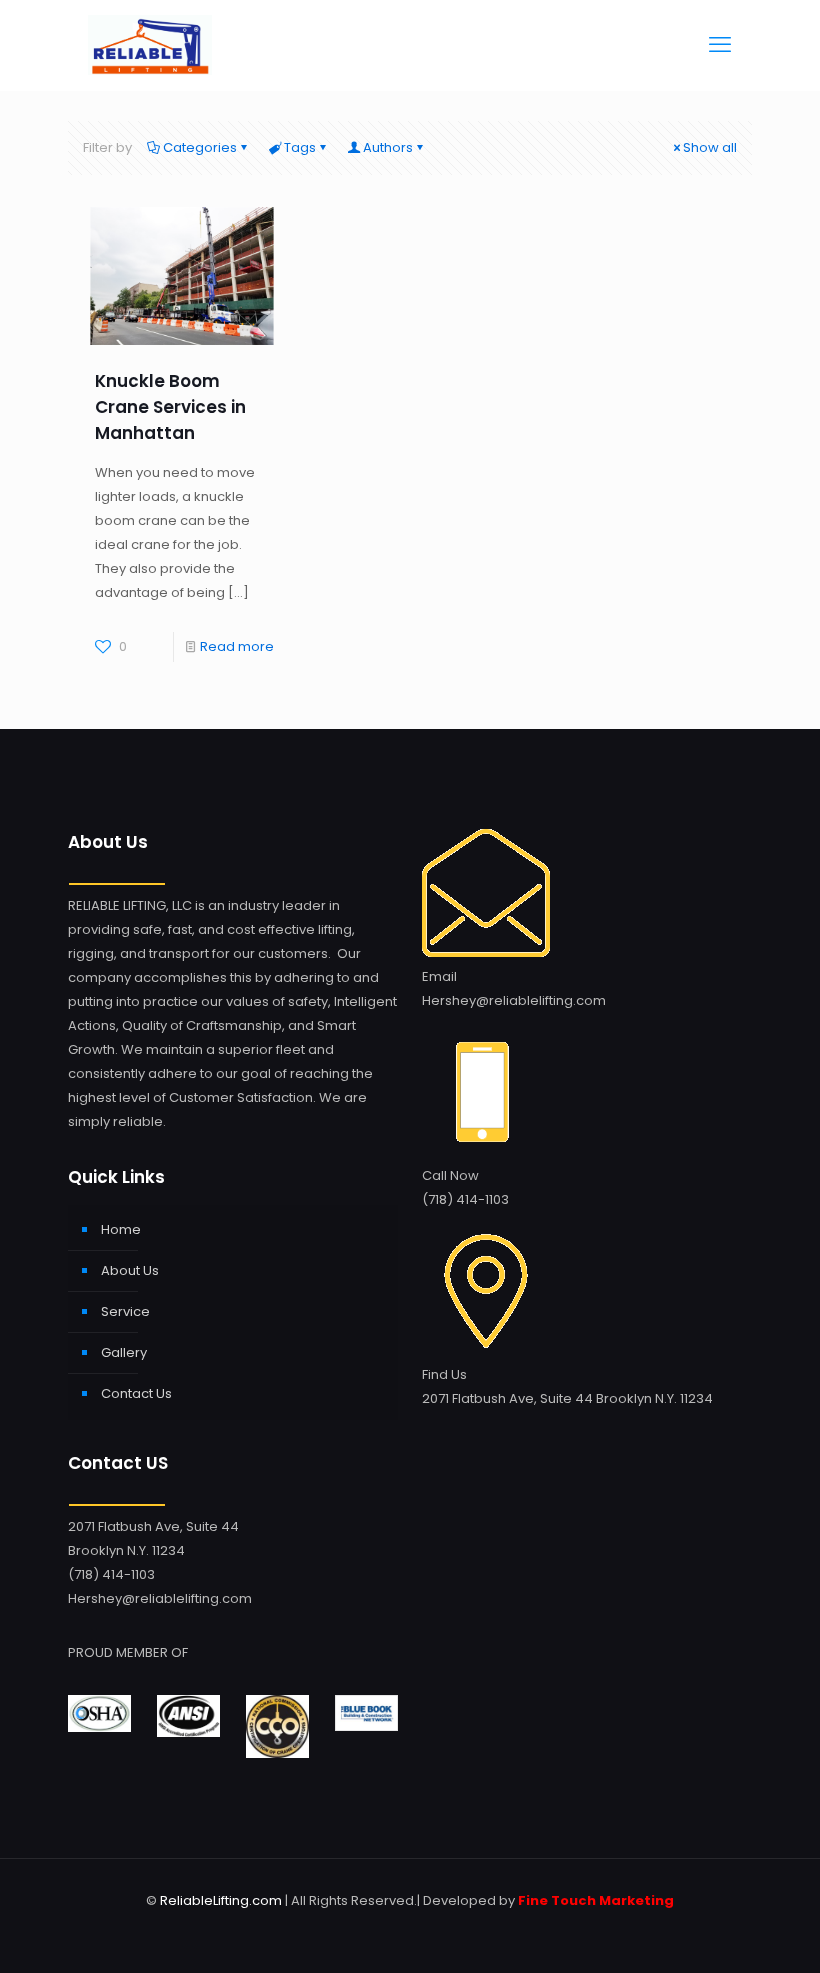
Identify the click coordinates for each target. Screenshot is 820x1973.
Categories (200, 147)
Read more (237, 646)
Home (121, 1229)
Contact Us (136, 1393)
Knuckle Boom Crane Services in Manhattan (170, 407)
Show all (710, 147)
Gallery (124, 1352)
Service (125, 1311)
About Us (130, 1270)
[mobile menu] (720, 45)
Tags (300, 147)
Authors (388, 147)
